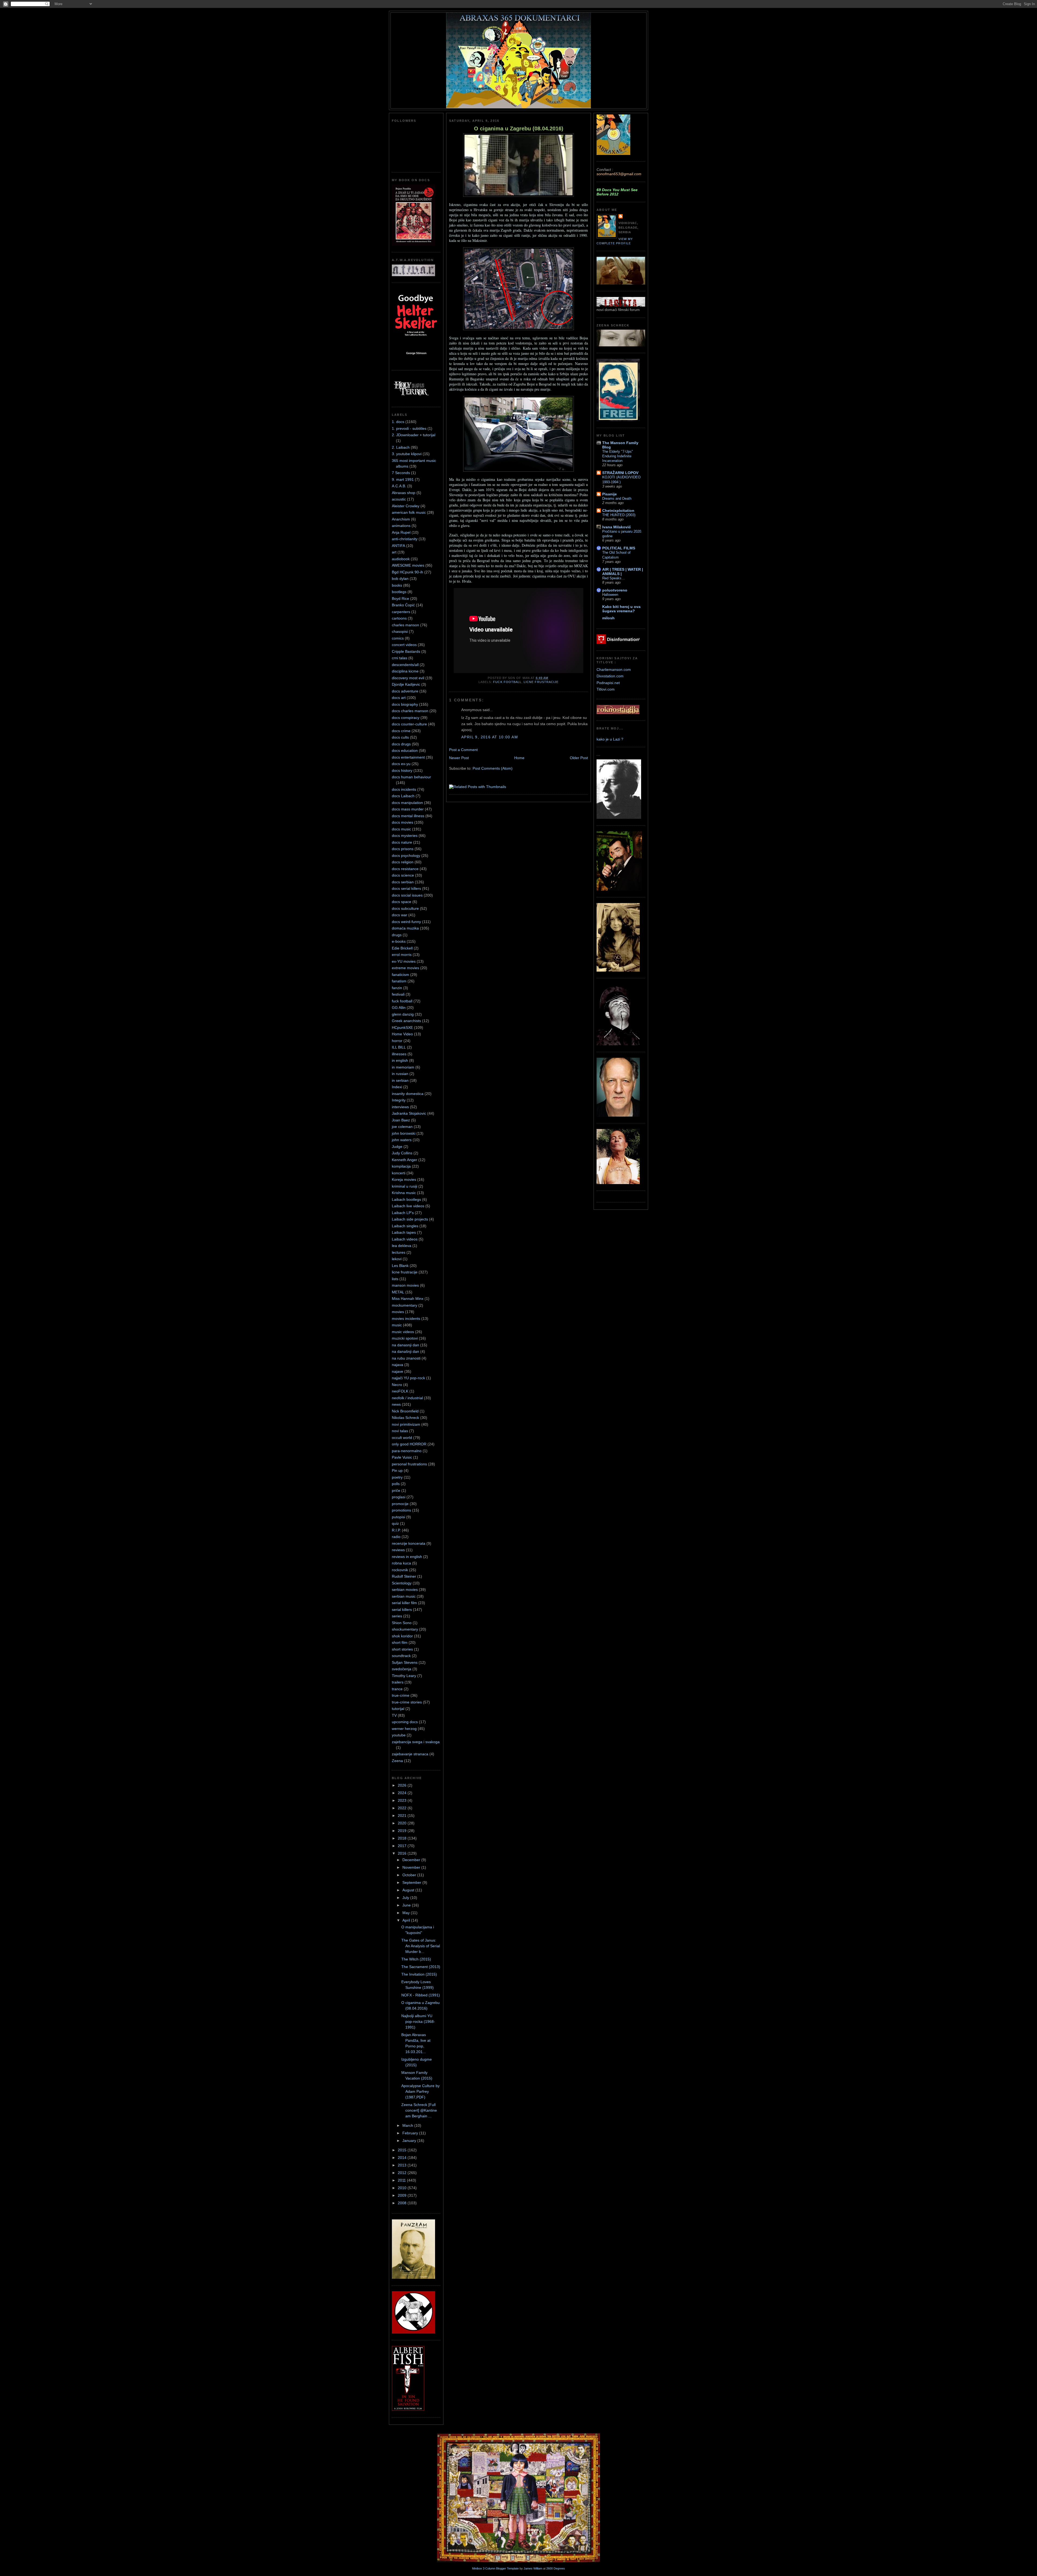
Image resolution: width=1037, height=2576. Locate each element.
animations (401, 526)
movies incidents (406, 1319)
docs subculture (405, 908)
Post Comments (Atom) (493, 768)
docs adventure (405, 691)
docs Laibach (403, 796)
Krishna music (404, 1193)
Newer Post (459, 758)
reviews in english (407, 1557)
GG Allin (399, 1008)
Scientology (402, 1583)
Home (519, 758)
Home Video (402, 1034)
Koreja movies (404, 1179)
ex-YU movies (404, 961)
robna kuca (401, 1563)
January (410, 2141)
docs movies (403, 822)
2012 (403, 2173)
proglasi (399, 1497)
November (412, 1867)
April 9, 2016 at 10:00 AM (490, 737)
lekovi (397, 1259)
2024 (403, 1793)
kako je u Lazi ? (610, 739)
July (406, 1898)
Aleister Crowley (406, 506)
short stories (402, 1649)
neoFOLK (400, 1391)
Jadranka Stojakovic (409, 1113)
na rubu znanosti (406, 1358)
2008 (403, 2203)
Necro (397, 1385)
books (397, 585)
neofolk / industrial (407, 1398)
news (396, 1404)
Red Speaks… (614, 578)
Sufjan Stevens (405, 1662)
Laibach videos (405, 1239)
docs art (399, 698)
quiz (395, 1523)
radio (396, 1537)
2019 (403, 1831)
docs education (405, 751)
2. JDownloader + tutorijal (414, 435)
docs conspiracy (406, 718)
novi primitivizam (406, 1424)
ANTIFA (398, 546)
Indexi (397, 1087)
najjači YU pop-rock (408, 1378)
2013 (403, 2165)
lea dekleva (402, 1246)
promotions (401, 1510)
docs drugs (401, 744)
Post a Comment (463, 750)
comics (398, 638)
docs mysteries (405, 836)
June (407, 1905)
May (407, 1913)
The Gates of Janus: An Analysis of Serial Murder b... (421, 1946)
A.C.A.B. (399, 486)
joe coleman (402, 1127)
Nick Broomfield (405, 1411)
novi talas (400, 1431)
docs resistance (405, 869)
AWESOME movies (408, 565)
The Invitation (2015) (419, 1974)
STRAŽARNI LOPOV (620, 473)
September (412, 1882)
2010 (403, 2188)
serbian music (404, 1596)
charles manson (405, 625)
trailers (398, 1682)
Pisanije (610, 494)
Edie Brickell (402, 948)
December (412, 1860)
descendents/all (405, 665)
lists (395, 1279)
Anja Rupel (401, 532)
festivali (398, 994)
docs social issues (407, 895)
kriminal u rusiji (405, 1186)
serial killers (402, 1610)
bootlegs (399, 592)
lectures (399, 1252)
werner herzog (404, 1729)
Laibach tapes (404, 1232)
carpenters (401, 612)
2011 (402, 2180)
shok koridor (402, 1636)
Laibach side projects (410, 1219)
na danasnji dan (405, 1345)
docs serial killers (406, 888)
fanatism (399, 981)
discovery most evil (408, 678)
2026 (403, 1785)
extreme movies (405, 968)
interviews (400, 1107)
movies (398, 1312)
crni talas (400, 658)
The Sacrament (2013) (421, 1967)
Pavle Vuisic (402, 1457)
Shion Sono (402, 1623)
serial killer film (404, 1603)
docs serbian (403, 882)
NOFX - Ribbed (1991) (421, 1995)
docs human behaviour (411, 777)
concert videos (404, 645)
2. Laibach (401, 447)
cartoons (399, 618)
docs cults (400, 737)
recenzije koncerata (409, 1543)
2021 (403, 1816)
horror (397, 1041)
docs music (401, 829)
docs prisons (403, 849)
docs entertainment (408, 757)
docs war (400, 915)
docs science (403, 875)
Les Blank (400, 1266)
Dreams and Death (617, 498)
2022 (403, 1808)
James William (533, 2568)
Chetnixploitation (618, 511)
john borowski (404, 1133)
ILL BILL (399, 1047)
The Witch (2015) (416, 1959)
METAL (398, 1292)
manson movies (405, 1285)
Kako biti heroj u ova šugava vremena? (621, 609)
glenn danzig (403, 1014)
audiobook (401, 559)
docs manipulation (407, 803)
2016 (403, 1853)
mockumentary (405, 1305)
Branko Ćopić (403, 605)
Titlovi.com (606, 689)
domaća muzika (405, 928)
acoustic (399, 499)
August (409, 1890)
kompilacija (401, 1166)
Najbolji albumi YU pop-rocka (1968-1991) (418, 2021)
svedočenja (402, 1669)
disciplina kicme (405, 671)
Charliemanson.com (614, 670)
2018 (403, 1838)
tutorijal (398, 1709)
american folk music (409, 512)
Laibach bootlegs (406, 1199)
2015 (403, 2150)
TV (394, 1715)
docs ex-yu (401, 764)
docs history (402, 770)
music (397, 1325)
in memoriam (403, 1067)
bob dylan (400, 579)
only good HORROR (409, 1444)
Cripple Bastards (406, 651)
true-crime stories (407, 1702)
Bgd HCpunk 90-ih (408, 572)
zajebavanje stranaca (410, 1754)
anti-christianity (405, 539)
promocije (400, 1504)
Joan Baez (401, 1120)
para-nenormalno (407, 1451)
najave (398, 1371)
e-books (399, 941)
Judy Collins (402, 1153)
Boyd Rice (400, 599)
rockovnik (400, 1570)
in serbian (400, 1080)
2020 (403, 1823)
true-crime (401, 1695)
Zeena (397, 1761)
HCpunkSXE (402, 1027)
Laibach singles (405, 1226)
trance (397, 1689)
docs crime (401, 731)
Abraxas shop (404, 493)
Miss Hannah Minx (408, 1299)
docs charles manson (410, 711)
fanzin (397, 988)
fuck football (402, 1001)
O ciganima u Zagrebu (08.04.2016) (519, 129)
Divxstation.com (610, 676)
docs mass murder (408, 809)
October (410, 1875)
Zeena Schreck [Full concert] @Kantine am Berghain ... (419, 2110)
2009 (403, 2195)
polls (396, 1484)
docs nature (402, 842)
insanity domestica (408, 1094)
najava (398, 1365)
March (408, 2125)
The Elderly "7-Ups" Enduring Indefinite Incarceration (618, 456)
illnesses (399, 1054)
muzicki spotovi (405, 1338)
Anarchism (401, 519)
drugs (397, 935)
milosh (608, 618)
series (397, 1616)
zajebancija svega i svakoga (416, 1742)
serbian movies (405, 1590)
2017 (403, 1846)
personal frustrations (409, 1464)
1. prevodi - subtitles (409, 428)
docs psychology (406, 856)
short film (400, 1642)
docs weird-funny (406, 922)
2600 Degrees (556, 2568)
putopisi (398, 1517)
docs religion (403, 862)
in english (400, 1060)
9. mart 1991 (403, 479)
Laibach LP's (403, 1213)
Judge (397, 1147)
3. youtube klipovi (407, 454)
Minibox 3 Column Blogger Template (495, 2568)
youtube (399, 1735)
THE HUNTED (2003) (619, 515)
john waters (402, 1140)
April (407, 1920)
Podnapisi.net (608, 683)
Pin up (397, 1470)
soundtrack (401, 1656)
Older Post (579, 758)
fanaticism (400, 975)
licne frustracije (405, 1272)
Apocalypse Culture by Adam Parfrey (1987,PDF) (420, 2091)
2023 (403, 1800)
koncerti (399, 1173)
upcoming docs (405, 1722)
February (411, 2133)
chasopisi (400, 631)
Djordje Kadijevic (406, 684)
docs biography (405, 704)
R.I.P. (396, 1530)
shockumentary (405, 1629)
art (394, 552)
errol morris (402, 955)
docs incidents (404, 789)
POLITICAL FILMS (619, 548)
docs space (402, 902)
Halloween (610, 595)
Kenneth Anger (405, 1160)
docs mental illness (408, 816)
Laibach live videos (408, 1206)
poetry (397, 1477)
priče (396, 1490)
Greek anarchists (406, 1021)
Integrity (399, 1100)
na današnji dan (405, 1351)
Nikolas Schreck (405, 1418)
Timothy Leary (404, 1676)
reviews (398, 1550)
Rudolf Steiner (404, 1576)
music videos (403, 1332)
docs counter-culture (409, 724)
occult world (402, 1438)
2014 (403, 2158)
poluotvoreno (615, 590)
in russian (400, 1074)
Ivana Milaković (617, 527)
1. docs (398, 422)
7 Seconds (401, 473)
